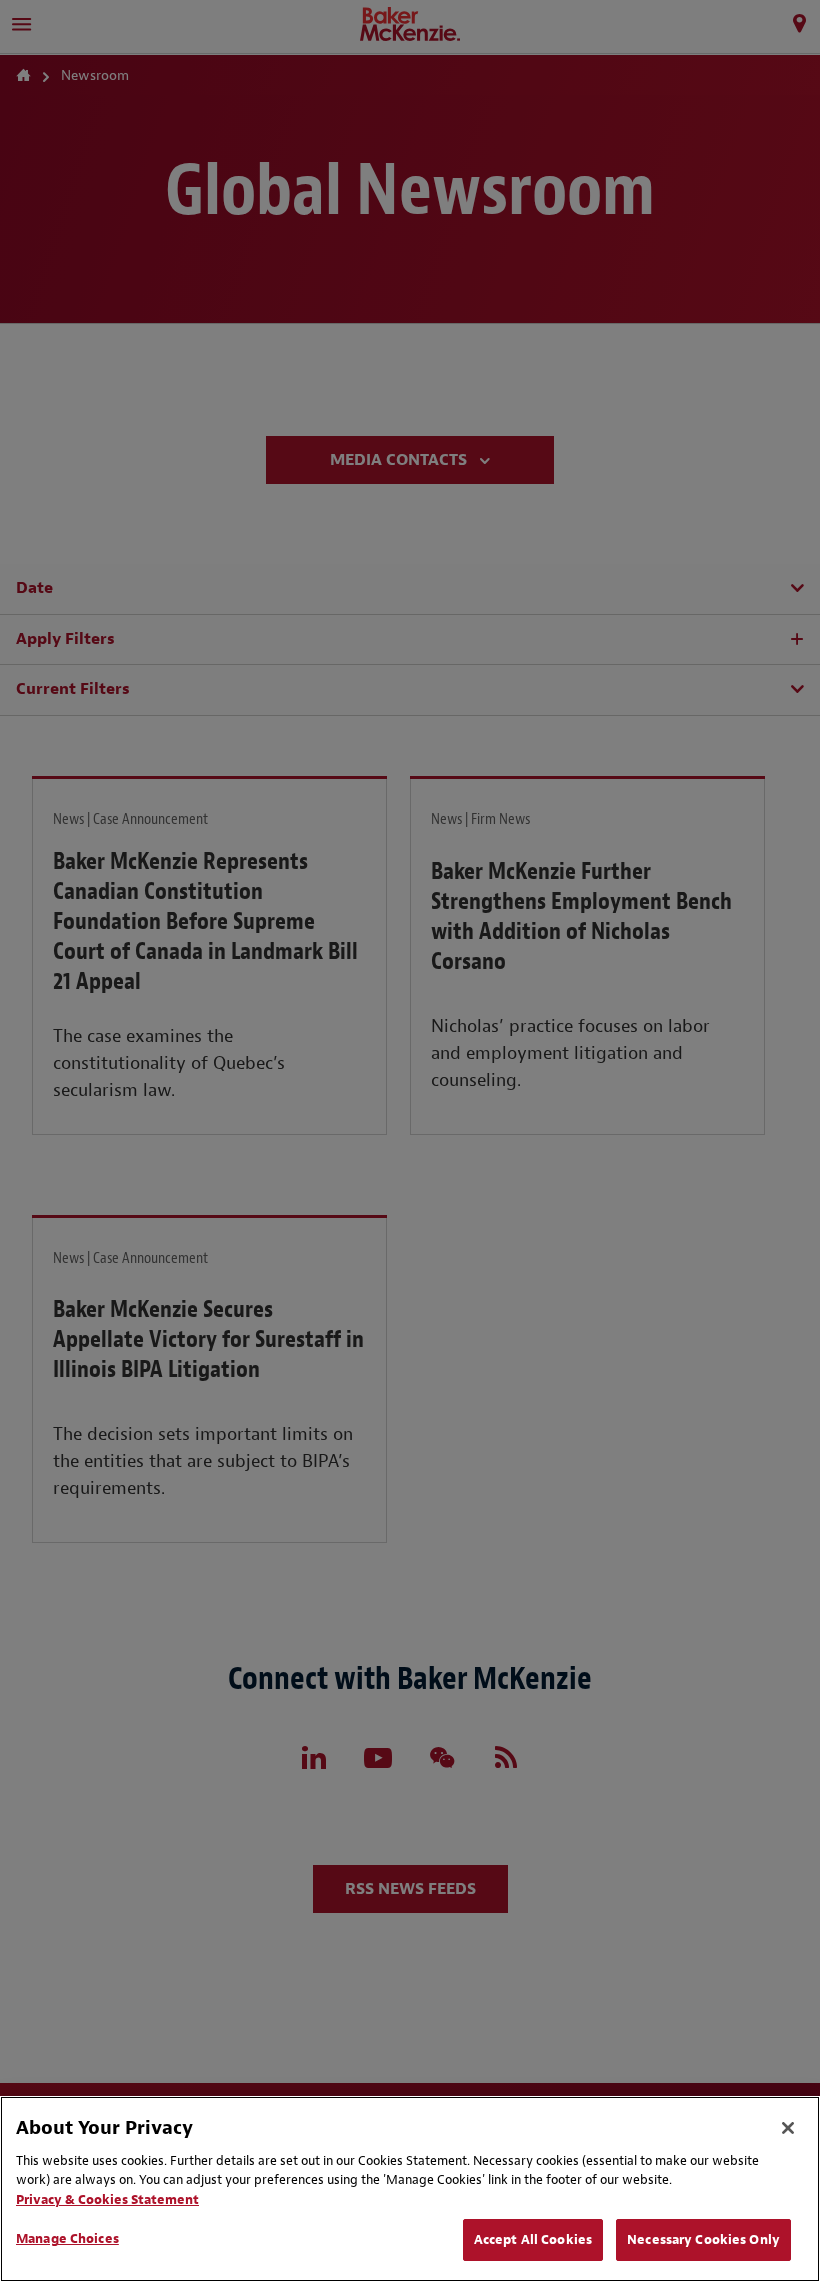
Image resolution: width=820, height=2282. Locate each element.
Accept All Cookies (533, 2239)
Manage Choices (67, 2238)
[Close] (788, 2128)
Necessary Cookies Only (703, 2239)
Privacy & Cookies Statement (107, 2199)
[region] (410, 2189)
